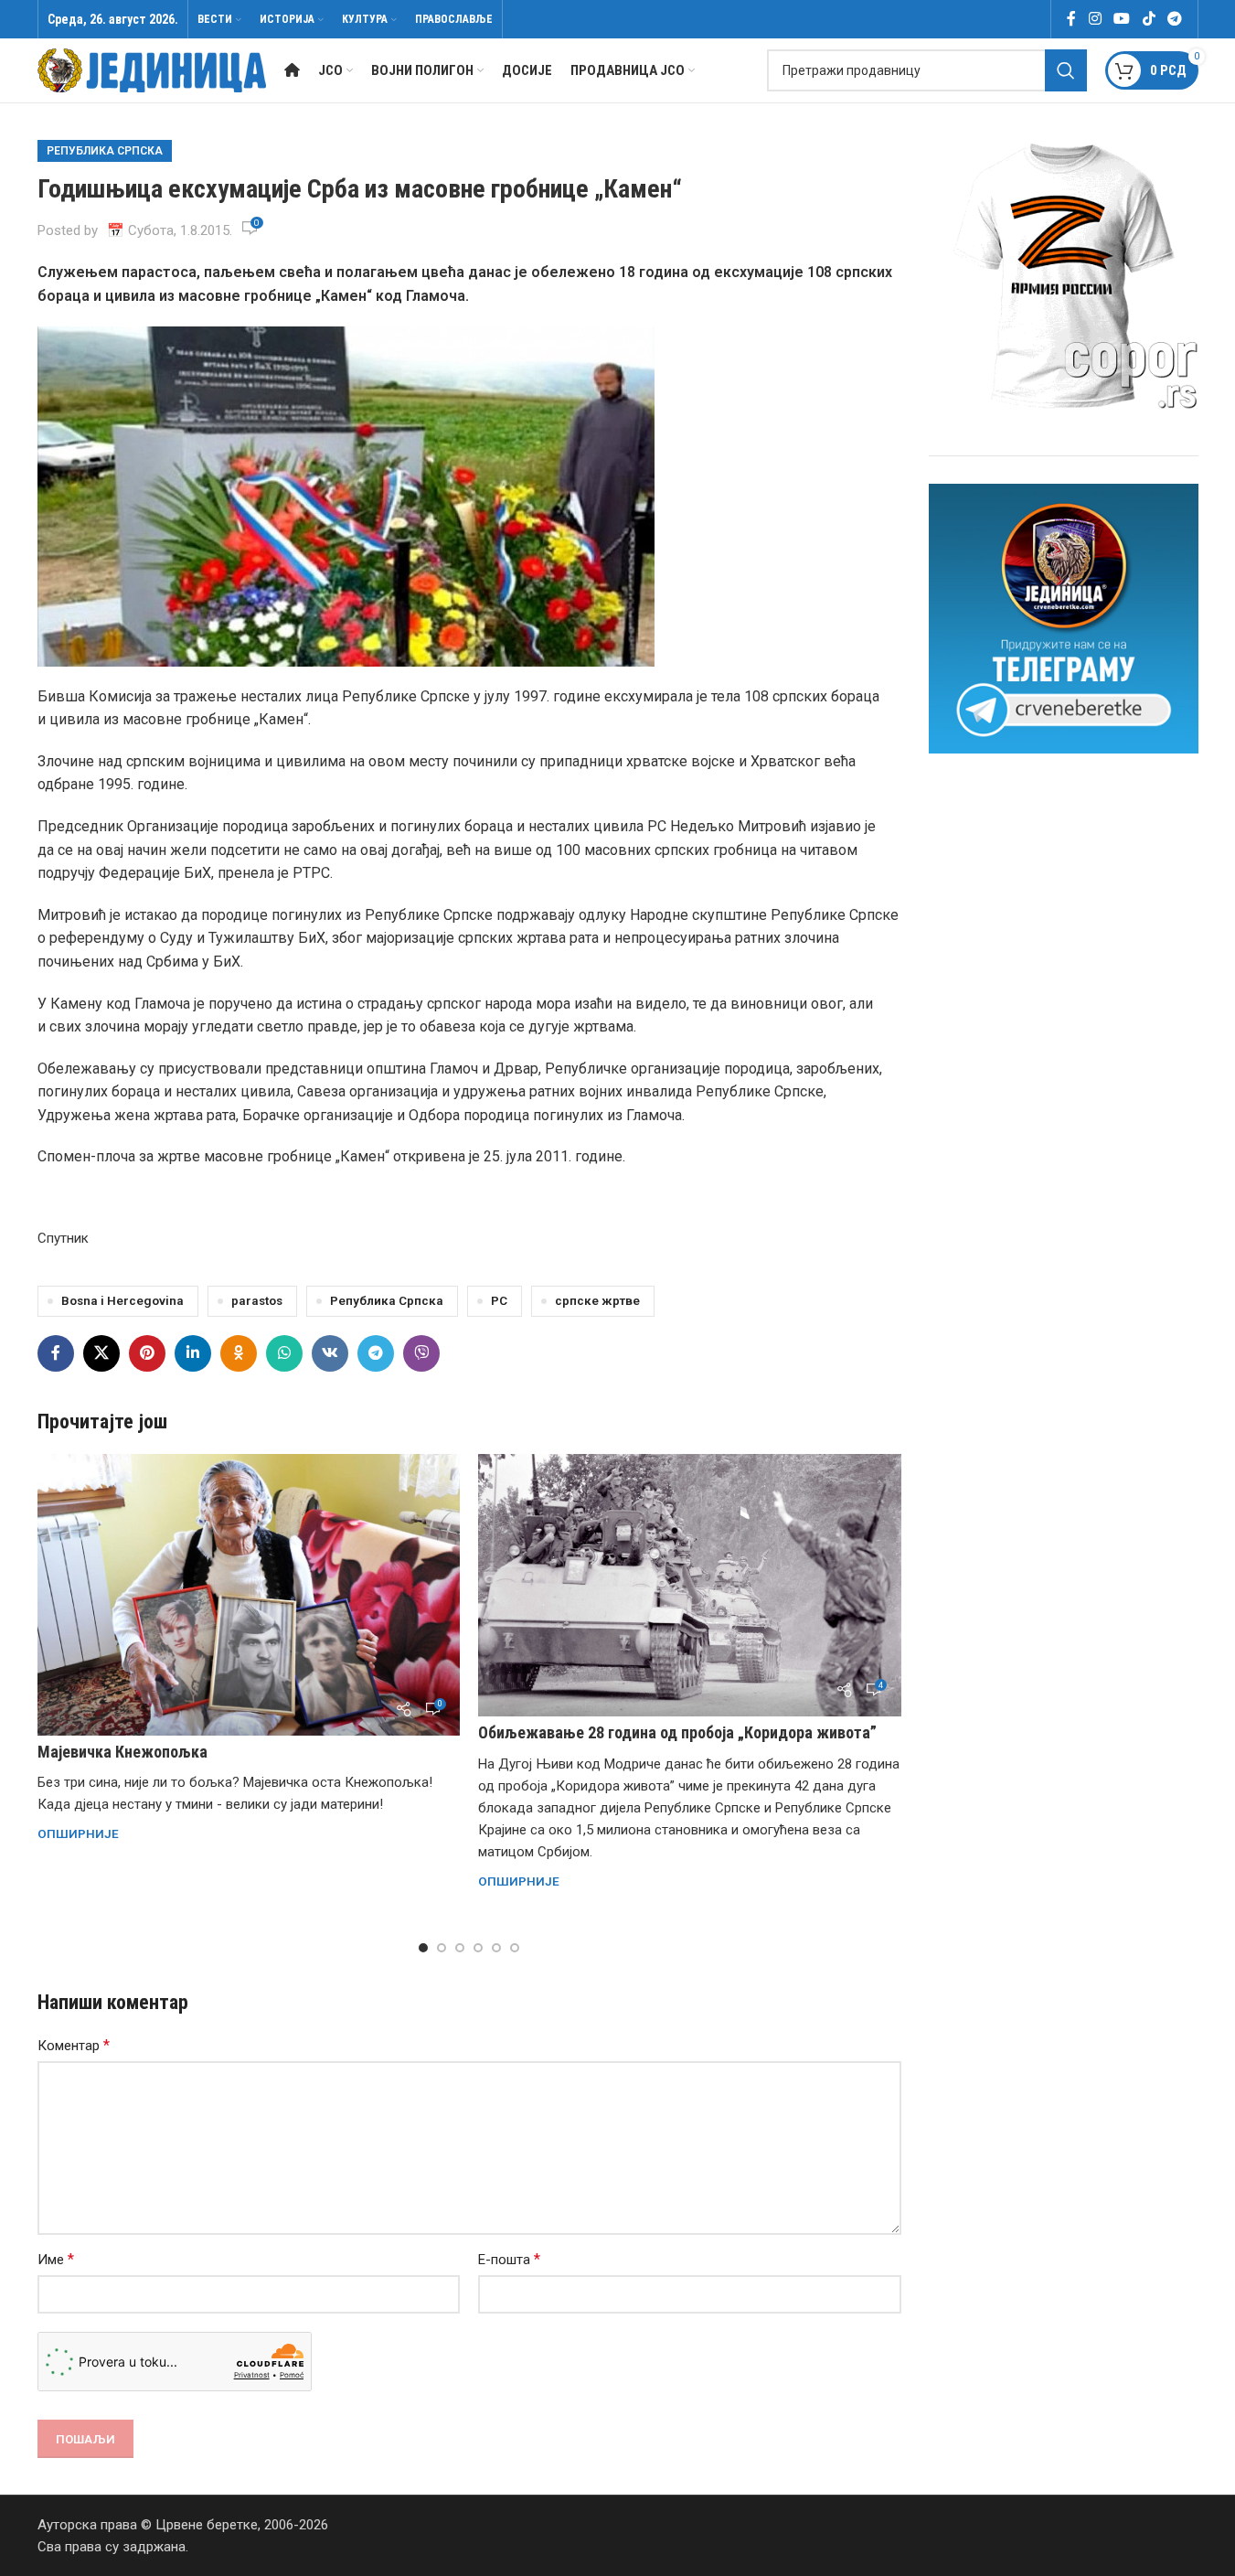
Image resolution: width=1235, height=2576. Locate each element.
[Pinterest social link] (147, 1353)
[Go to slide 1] (423, 1948)
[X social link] (101, 1353)
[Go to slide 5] (496, 1948)
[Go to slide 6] (515, 1948)
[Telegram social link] (1174, 19)
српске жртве (597, 1300)
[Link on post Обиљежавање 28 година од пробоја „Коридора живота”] (690, 1585)
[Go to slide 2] (442, 1948)
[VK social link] (330, 1353)
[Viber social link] (421, 1353)
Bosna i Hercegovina (122, 1300)
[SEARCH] (1066, 70)
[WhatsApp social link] (284, 1353)
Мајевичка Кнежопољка (122, 1752)
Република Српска (105, 151)
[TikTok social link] (1149, 19)
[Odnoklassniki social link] (239, 1353)
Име (56, 2259)
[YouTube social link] (1122, 19)
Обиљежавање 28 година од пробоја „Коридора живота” (677, 1732)
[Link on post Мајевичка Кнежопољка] (249, 1595)
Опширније (78, 1833)
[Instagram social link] (1095, 19)
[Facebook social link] (1071, 19)
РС (499, 1300)
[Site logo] (152, 69)
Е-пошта (509, 2259)
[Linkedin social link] (193, 1353)
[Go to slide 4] (478, 1948)
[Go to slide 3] (460, 1948)
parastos (257, 1300)
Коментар (74, 2045)
